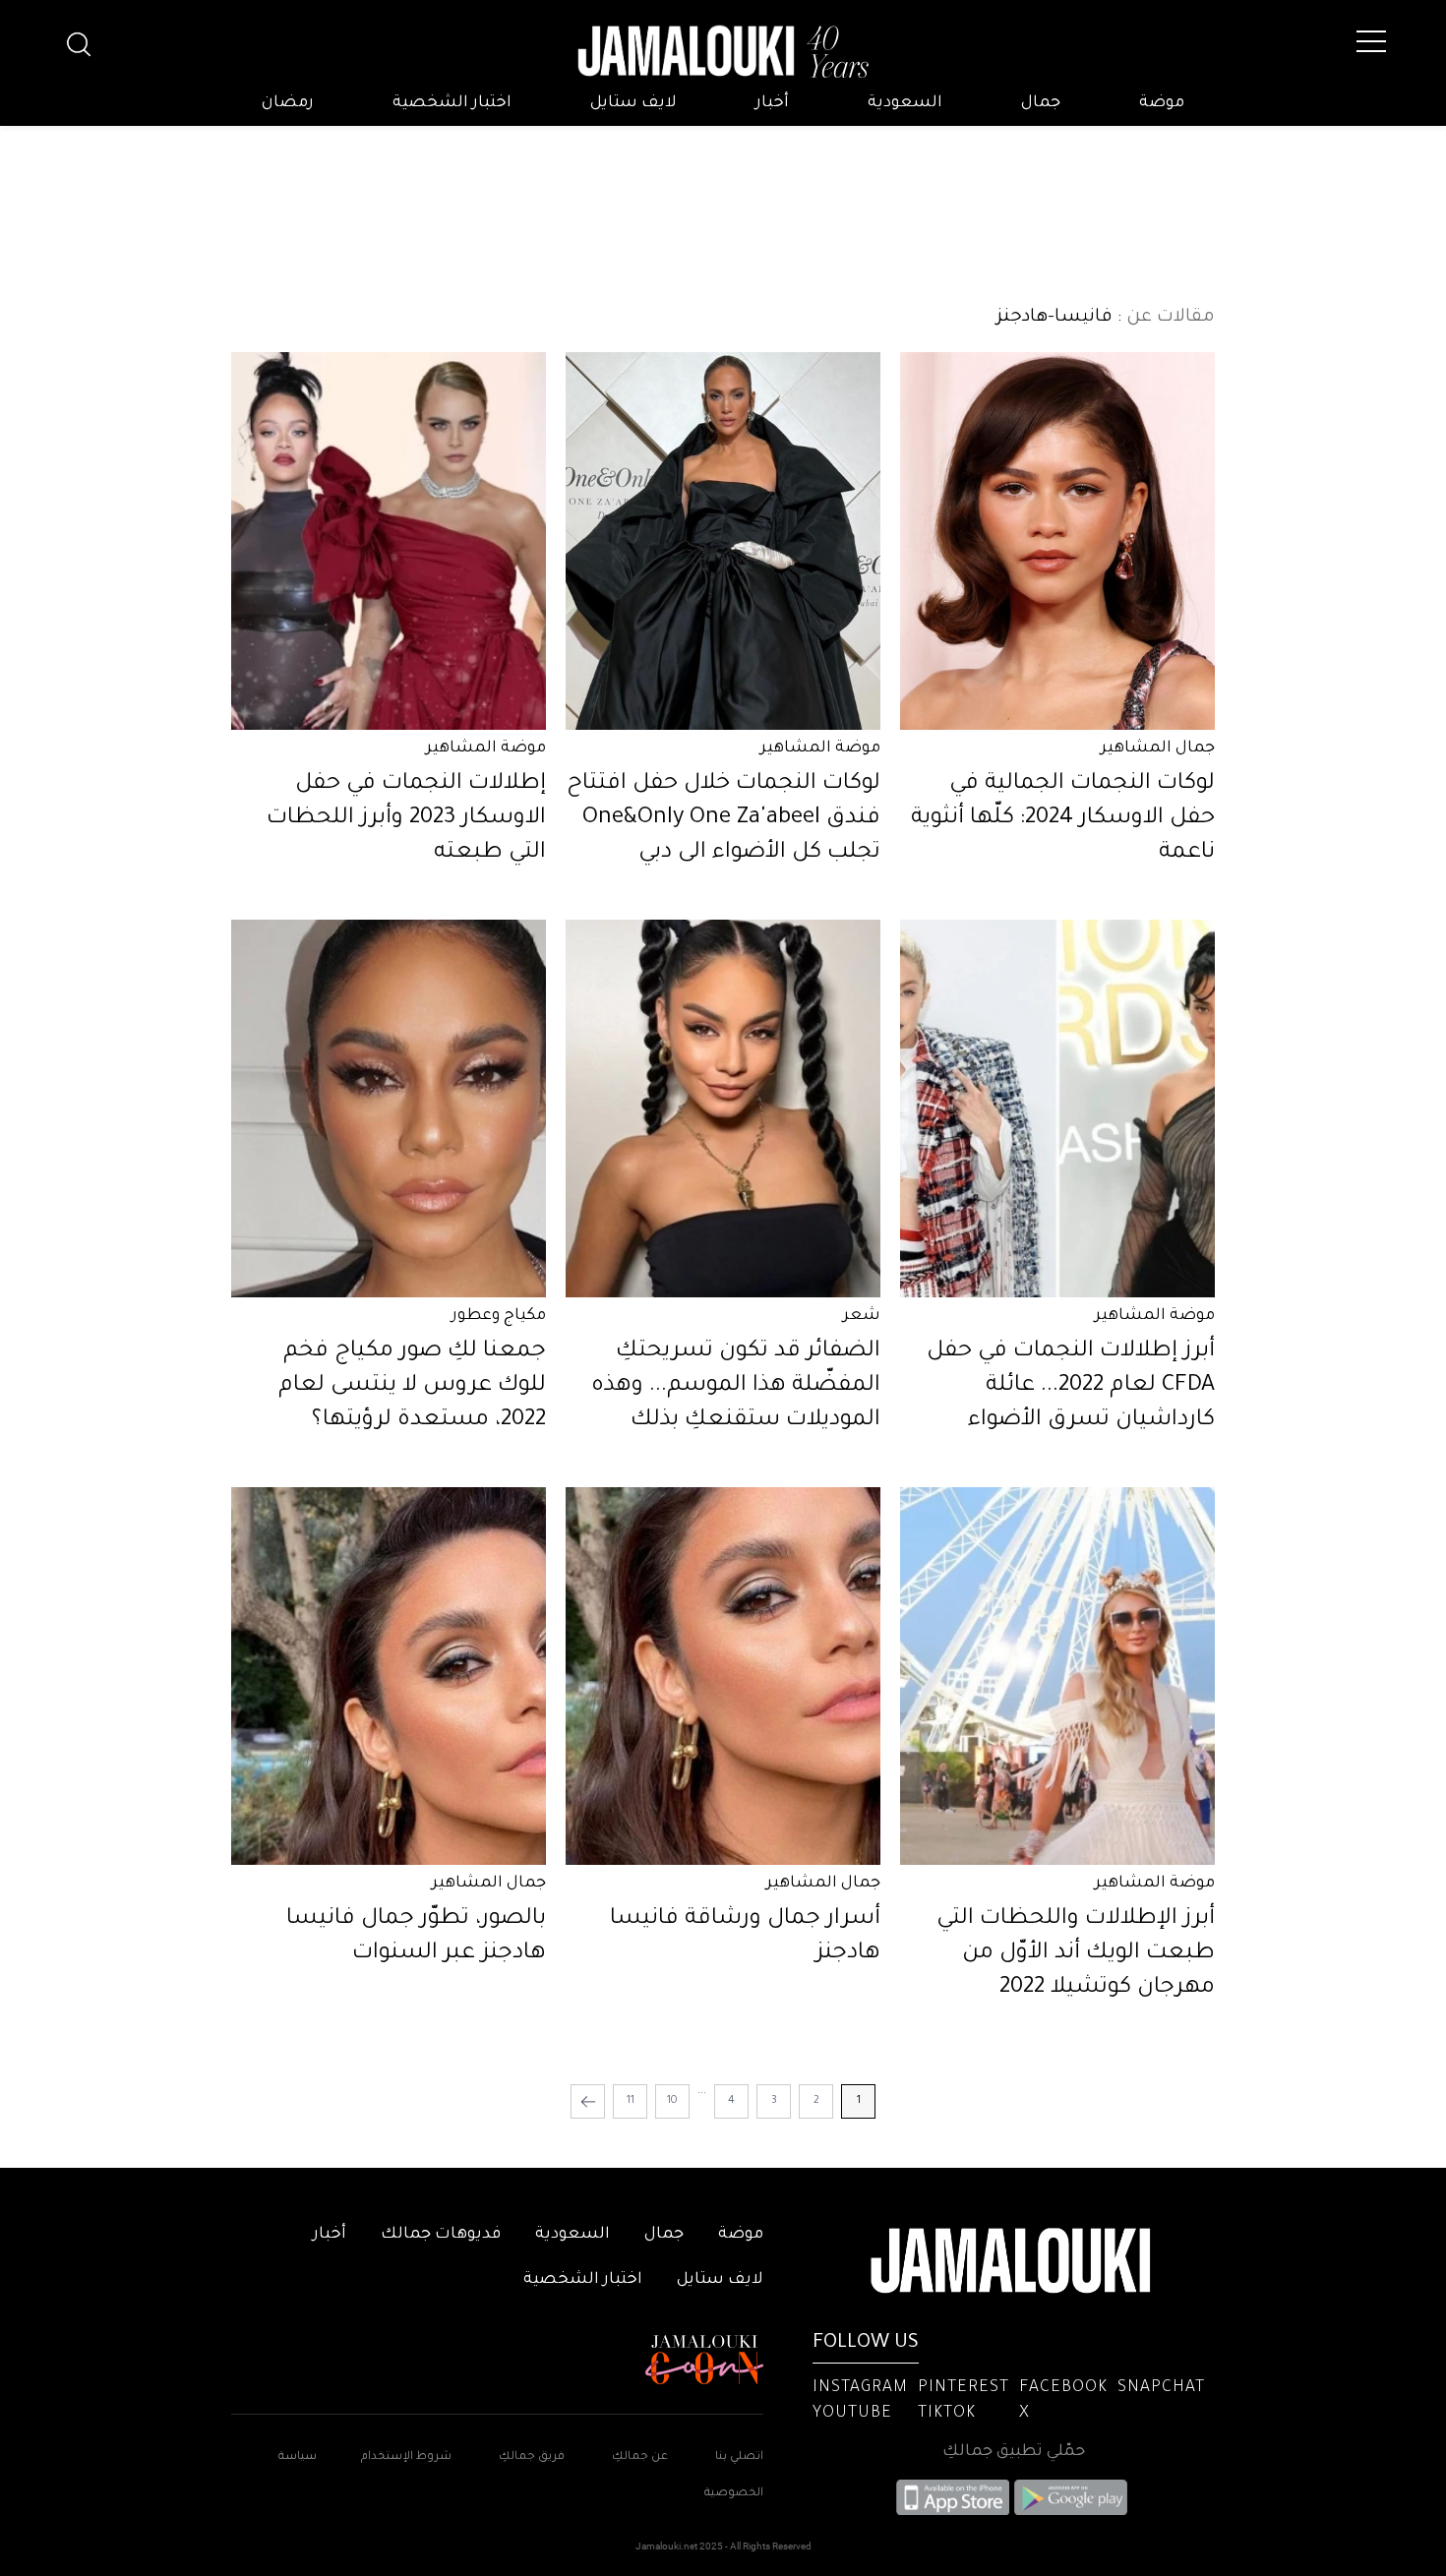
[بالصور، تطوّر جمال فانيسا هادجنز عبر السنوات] (389, 1676)
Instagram (860, 2388)
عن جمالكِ (640, 2457)
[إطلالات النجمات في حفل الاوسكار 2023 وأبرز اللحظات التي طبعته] (389, 541)
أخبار (772, 103)
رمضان (288, 103)
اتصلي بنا (739, 2457)
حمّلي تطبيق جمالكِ (1014, 2452)
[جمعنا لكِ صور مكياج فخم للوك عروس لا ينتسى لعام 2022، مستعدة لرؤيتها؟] (389, 1108)
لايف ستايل (633, 103)
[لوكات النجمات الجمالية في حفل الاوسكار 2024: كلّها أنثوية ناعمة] (1057, 541)
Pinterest (964, 2388)
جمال (1041, 103)
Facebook (1063, 2388)
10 (672, 2101)
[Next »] (588, 2101)
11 (631, 2101)
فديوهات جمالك (441, 2235)
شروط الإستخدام (405, 2457)
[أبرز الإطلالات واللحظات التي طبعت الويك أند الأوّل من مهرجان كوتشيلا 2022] (1057, 1676)
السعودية (905, 103)
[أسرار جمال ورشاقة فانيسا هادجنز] (723, 1676)
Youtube (852, 2414)
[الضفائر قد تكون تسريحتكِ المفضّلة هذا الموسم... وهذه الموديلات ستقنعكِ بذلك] (723, 1108)
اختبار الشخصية (452, 103)
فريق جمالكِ (532, 2457)
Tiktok (947, 2414)
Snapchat (1161, 2388)
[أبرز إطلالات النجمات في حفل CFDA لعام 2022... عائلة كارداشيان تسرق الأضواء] (1057, 1108)
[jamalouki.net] (723, 52)
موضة (1162, 103)
